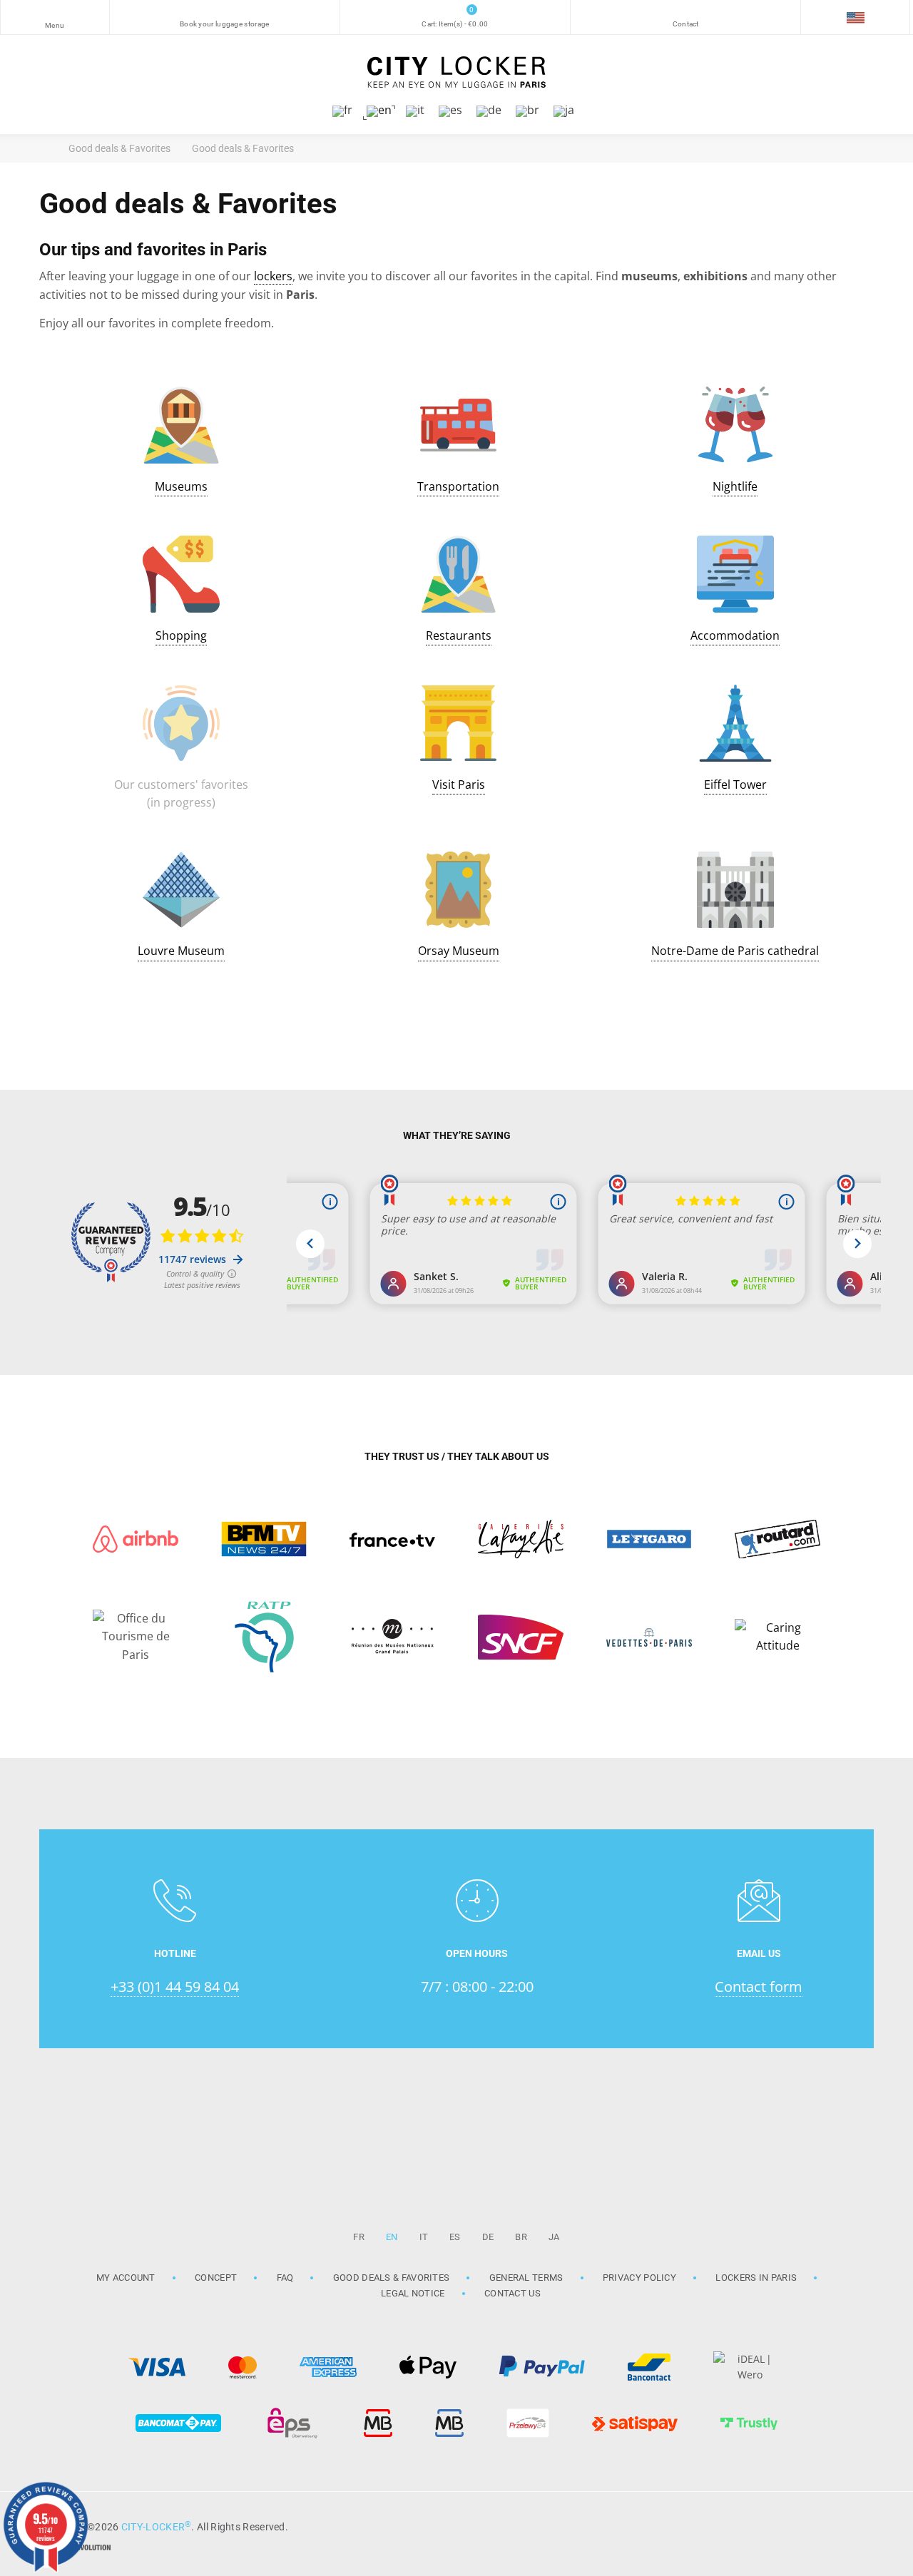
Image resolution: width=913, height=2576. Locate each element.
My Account (126, 2278)
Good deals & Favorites (392, 2278)
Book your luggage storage (225, 24)
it (424, 2237)
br (521, 2237)
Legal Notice (413, 2293)
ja (554, 2237)
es (455, 2237)
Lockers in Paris (756, 2278)
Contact (686, 24)
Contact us (512, 2293)
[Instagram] (820, 2525)
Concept (216, 2278)
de (488, 2237)
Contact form (759, 1987)
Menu (55, 25)
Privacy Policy (639, 2278)
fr (359, 2237)
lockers (273, 276)
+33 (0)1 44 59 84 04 (175, 1987)
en (392, 2237)
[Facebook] (856, 2525)
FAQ (285, 2278)
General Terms (526, 2278)
